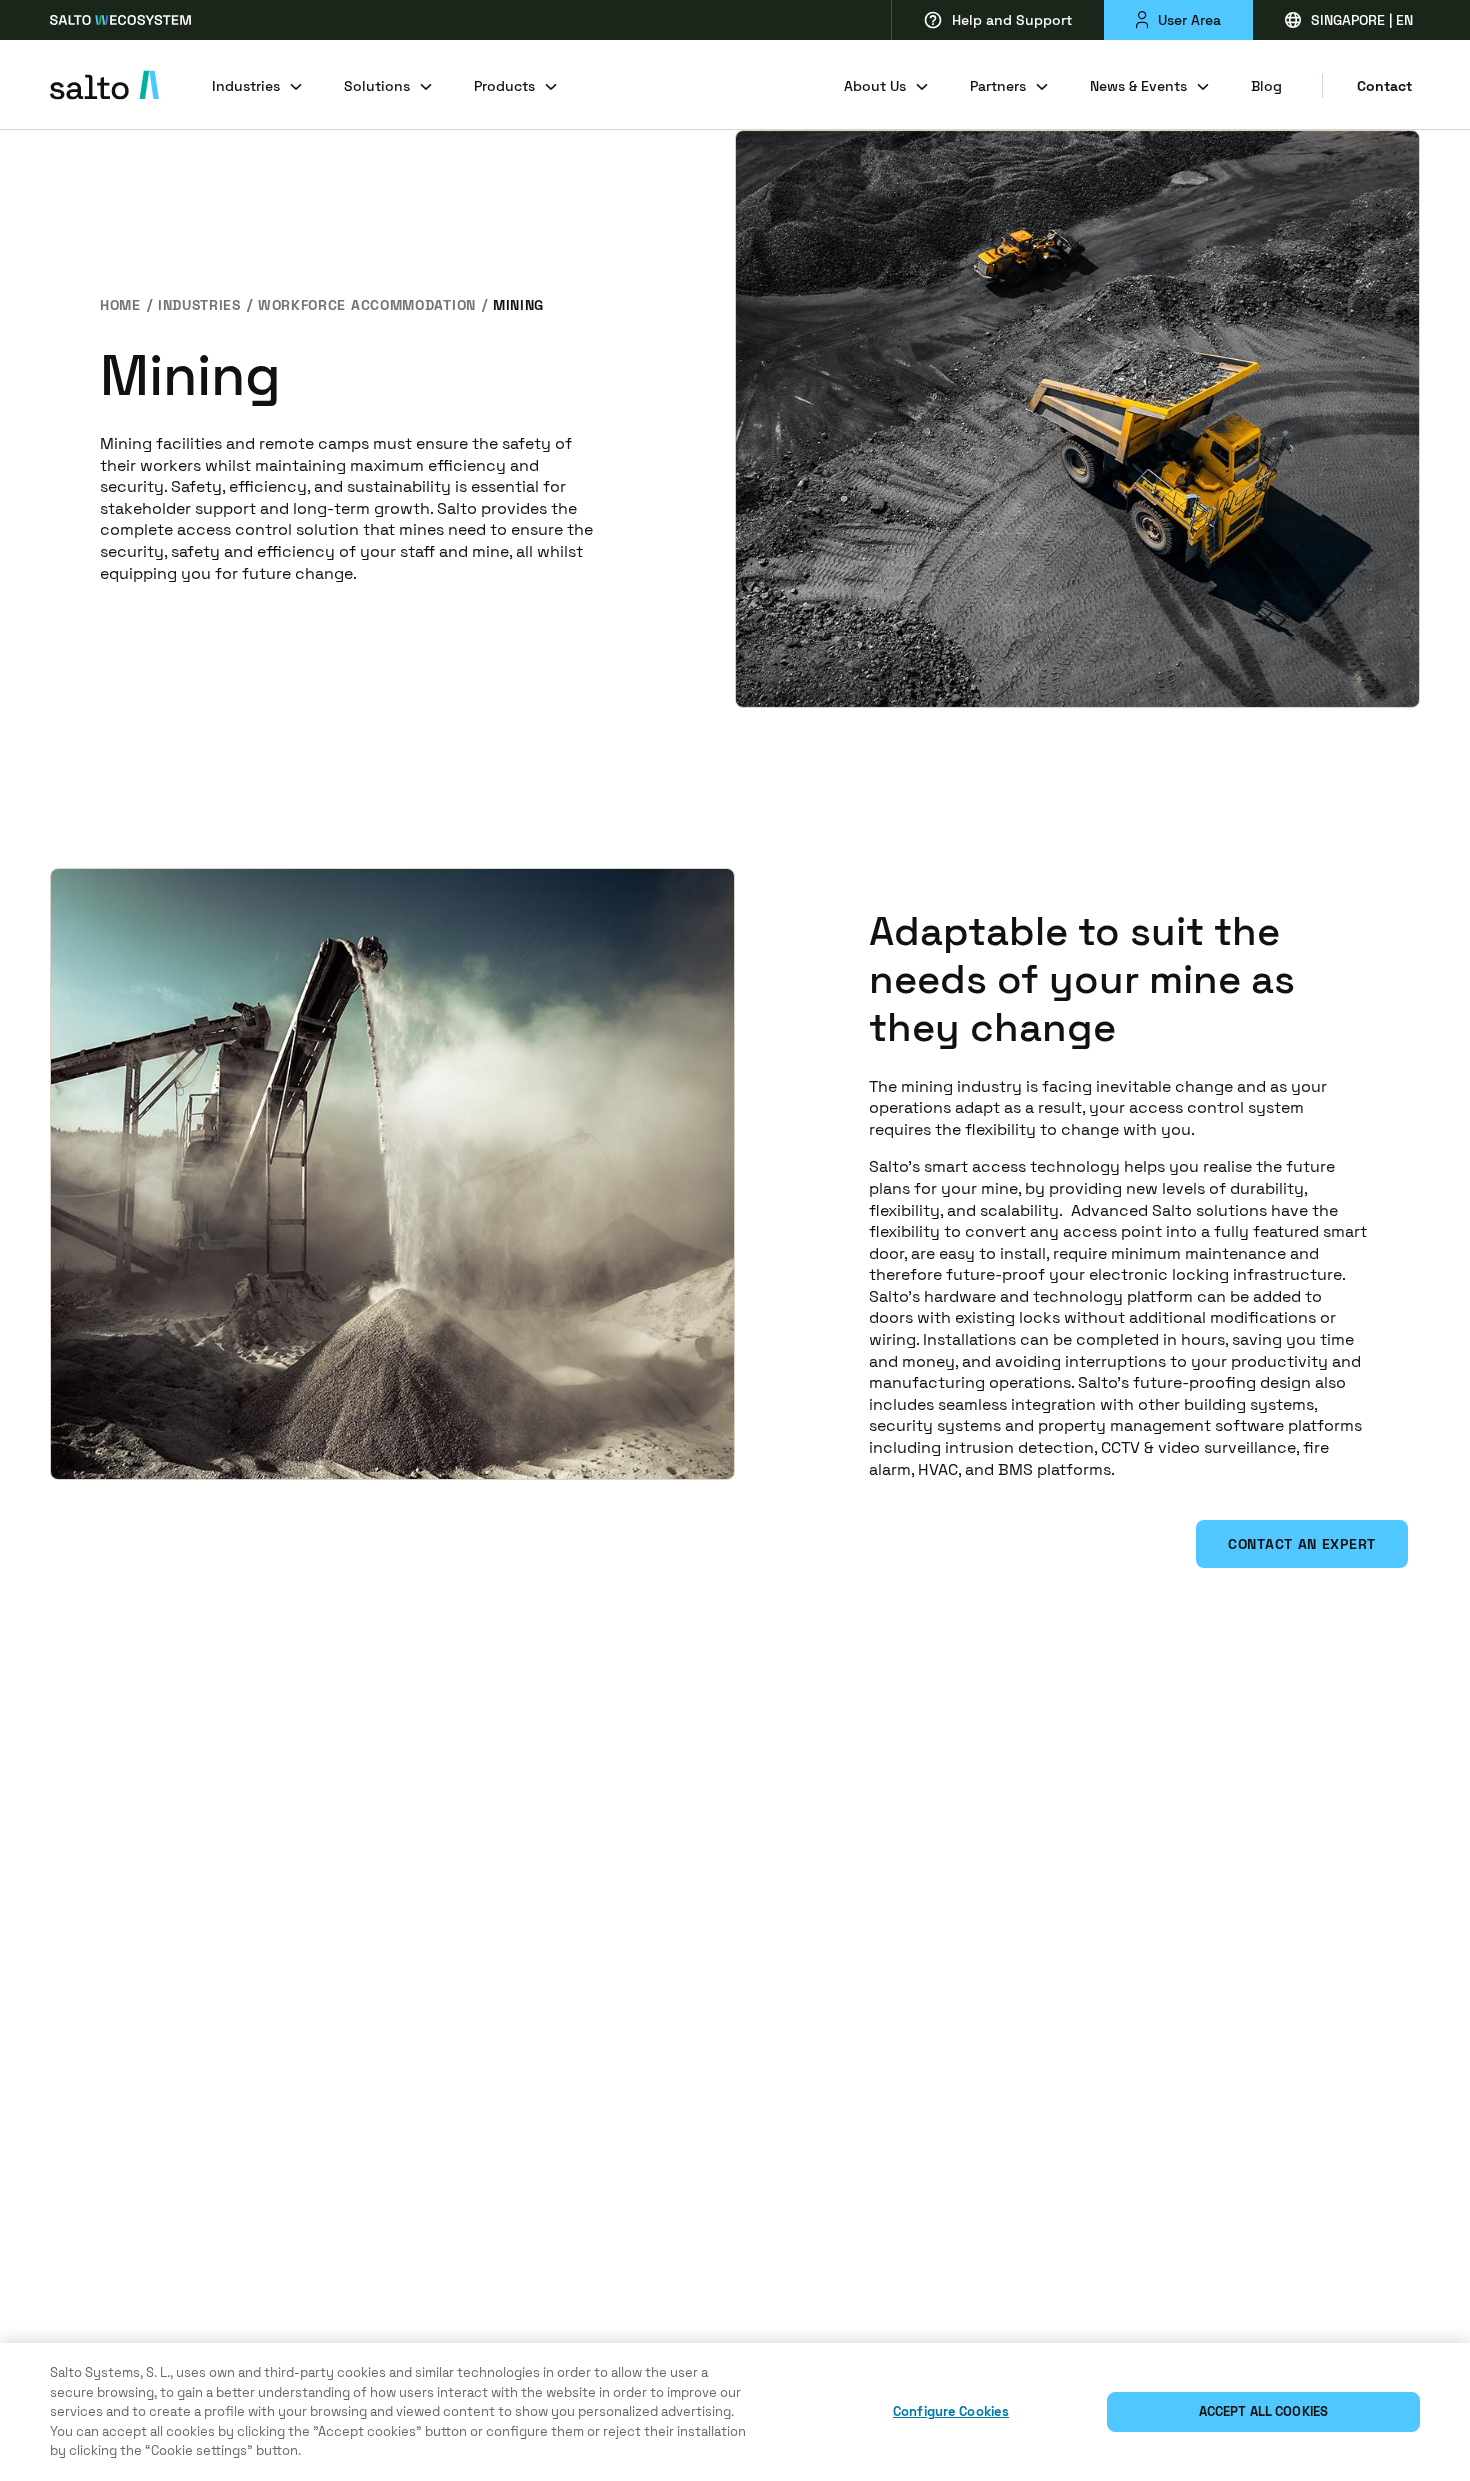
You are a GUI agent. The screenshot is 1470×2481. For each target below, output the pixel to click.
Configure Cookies (951, 2411)
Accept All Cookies (1263, 2411)
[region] (735, 2412)
